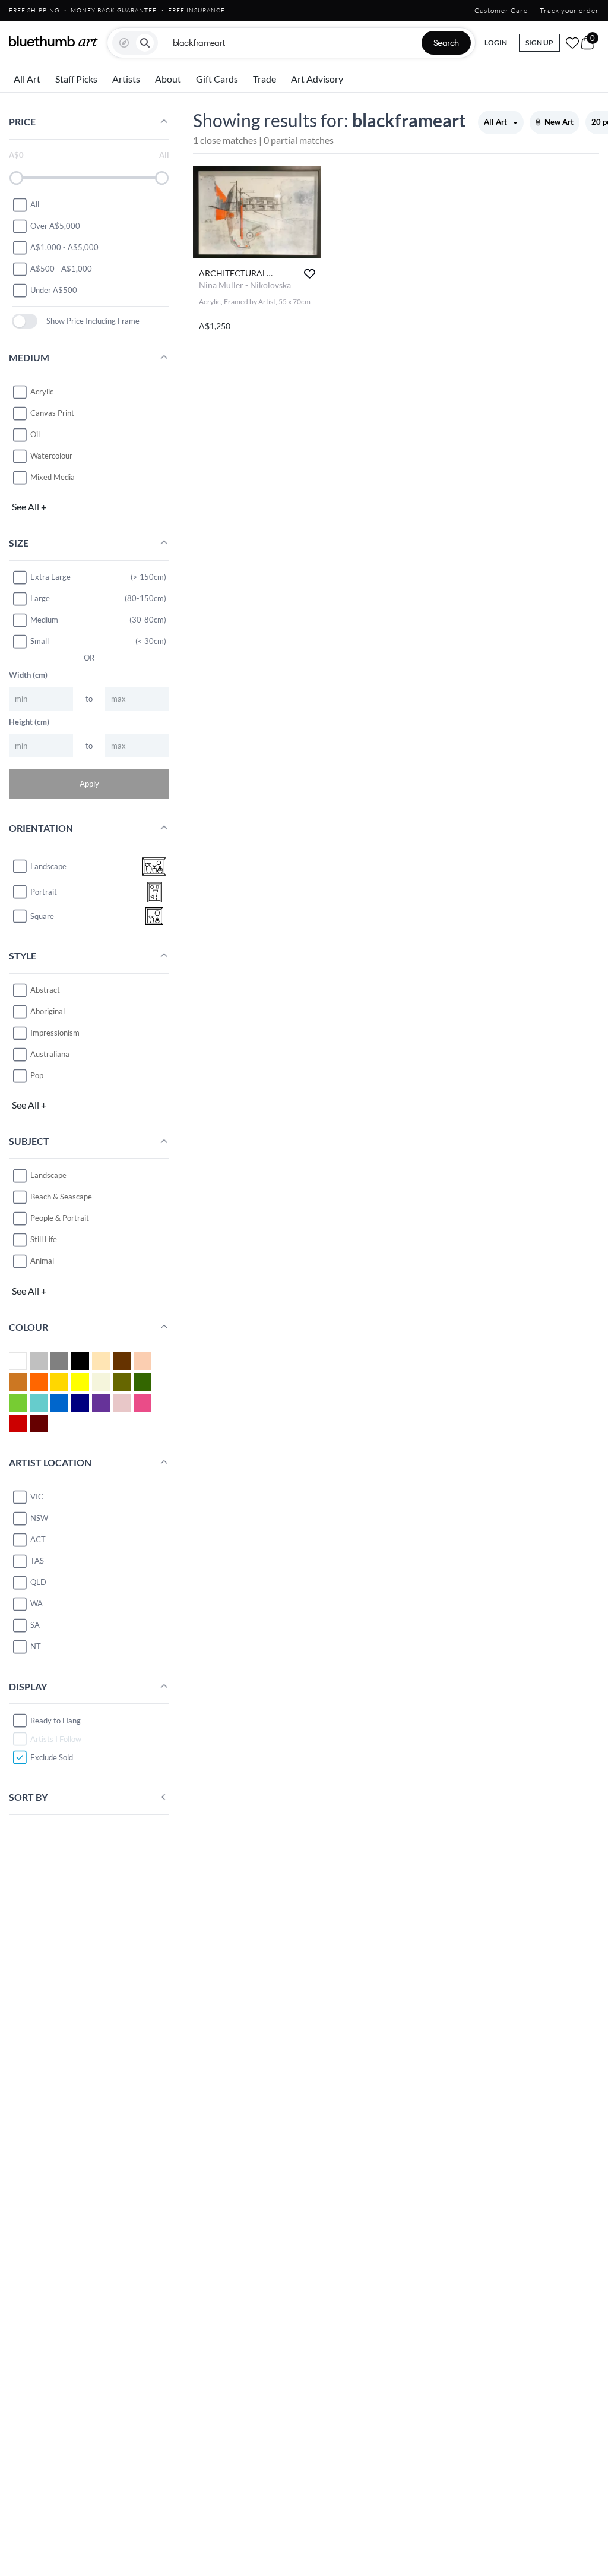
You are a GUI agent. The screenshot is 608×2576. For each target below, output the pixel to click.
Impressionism (55, 1033)
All (35, 204)
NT (36, 1646)
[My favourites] (572, 43)
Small (39, 641)
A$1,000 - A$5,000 (64, 247)
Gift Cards (217, 79)
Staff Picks (76, 79)
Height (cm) (29, 722)
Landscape (48, 1175)
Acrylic (42, 392)
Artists (126, 79)
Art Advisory (317, 79)
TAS (37, 1561)
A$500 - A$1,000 (61, 269)
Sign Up (539, 42)
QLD (38, 1582)
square (42, 916)
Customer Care (501, 10)
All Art (27, 79)
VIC (37, 1497)
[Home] (53, 41)
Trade (265, 79)
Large (40, 598)
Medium (44, 620)
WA (37, 1603)
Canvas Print (52, 413)
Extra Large (50, 577)
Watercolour (51, 456)
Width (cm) (28, 675)
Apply (89, 784)
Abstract (45, 990)
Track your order (569, 10)
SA (35, 1625)
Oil (35, 434)
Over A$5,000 (55, 226)
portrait (44, 892)
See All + (29, 506)
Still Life (44, 1239)
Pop (37, 1075)
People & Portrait (60, 1218)
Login (496, 42)
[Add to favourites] (310, 274)
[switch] (25, 321)
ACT (38, 1539)
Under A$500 (54, 290)
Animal (42, 1261)
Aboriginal (47, 1011)
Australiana (50, 1054)
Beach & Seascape (61, 1197)
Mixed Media (53, 477)
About (168, 79)
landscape (48, 866)
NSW (39, 1518)
